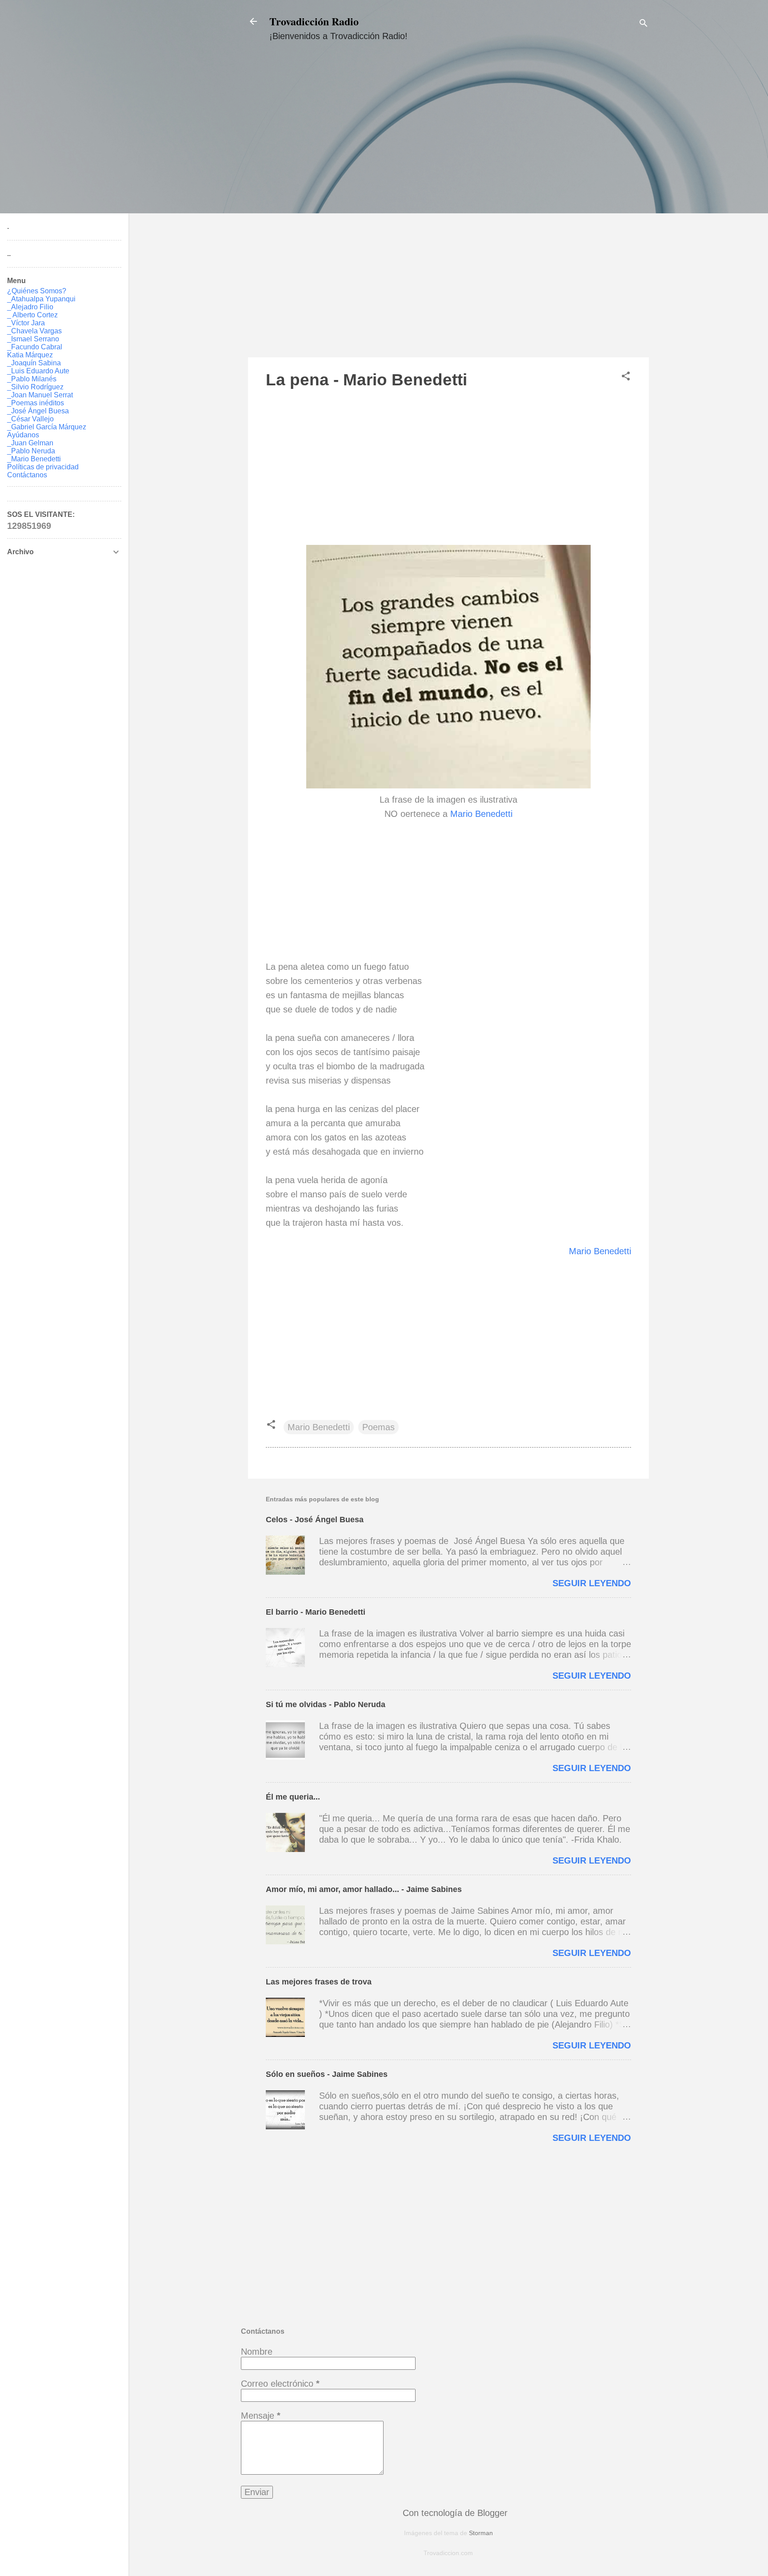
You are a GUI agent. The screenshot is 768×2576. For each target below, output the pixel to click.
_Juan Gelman (30, 443)
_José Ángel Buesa (38, 411)
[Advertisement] (448, 208)
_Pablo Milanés (32, 379)
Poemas (378, 1427)
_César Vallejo (30, 419)
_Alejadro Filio (30, 307)
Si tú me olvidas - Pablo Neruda (326, 1704)
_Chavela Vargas (34, 331)
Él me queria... (293, 1797)
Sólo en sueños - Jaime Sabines (327, 2074)
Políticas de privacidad (43, 467)
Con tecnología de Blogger (454, 2513)
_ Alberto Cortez (32, 315)
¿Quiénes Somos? (37, 291)
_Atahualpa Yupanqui (41, 299)
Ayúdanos (23, 435)
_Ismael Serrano (33, 339)
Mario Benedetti (481, 814)
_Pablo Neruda (31, 451)
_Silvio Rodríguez (35, 387)
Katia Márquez (30, 355)
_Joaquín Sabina (34, 363)
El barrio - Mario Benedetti (316, 1612)
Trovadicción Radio (314, 21)
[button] (626, 377)
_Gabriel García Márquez (47, 427)
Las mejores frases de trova (319, 1982)
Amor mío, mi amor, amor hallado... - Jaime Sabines (364, 1889)
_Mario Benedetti (34, 459)
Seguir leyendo (592, 1583)
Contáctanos (27, 475)
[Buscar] (644, 24)
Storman (481, 2533)
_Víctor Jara (26, 323)
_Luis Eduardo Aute (38, 371)
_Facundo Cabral (35, 347)
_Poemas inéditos (36, 403)
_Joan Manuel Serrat (40, 395)
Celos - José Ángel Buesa (315, 1520)
